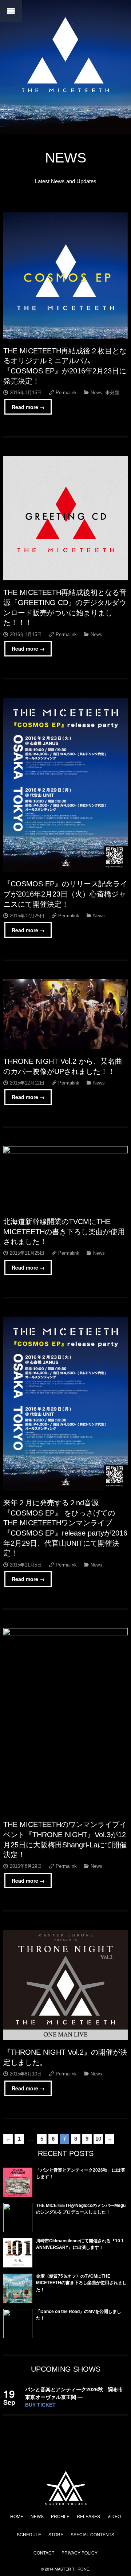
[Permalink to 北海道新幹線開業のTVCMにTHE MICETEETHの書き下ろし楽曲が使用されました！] (65, 1178)
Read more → (28, 407)
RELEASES (88, 2516)
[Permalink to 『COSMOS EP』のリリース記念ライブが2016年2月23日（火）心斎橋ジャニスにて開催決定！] (65, 785)
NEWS (37, 2516)
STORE (56, 2534)
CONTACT (44, 2553)
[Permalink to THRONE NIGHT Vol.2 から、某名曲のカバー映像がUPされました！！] (65, 1014)
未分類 (112, 393)
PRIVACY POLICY (80, 2553)
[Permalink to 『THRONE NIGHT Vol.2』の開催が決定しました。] (65, 1985)
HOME (17, 2516)
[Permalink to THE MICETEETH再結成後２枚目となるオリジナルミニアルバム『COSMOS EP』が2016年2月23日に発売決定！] (65, 275)
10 (98, 2139)
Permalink (66, 393)
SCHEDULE (29, 2534)
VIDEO (114, 2516)
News (96, 393)
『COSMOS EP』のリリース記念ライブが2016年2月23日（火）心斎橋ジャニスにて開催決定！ (65, 894)
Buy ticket (40, 2405)
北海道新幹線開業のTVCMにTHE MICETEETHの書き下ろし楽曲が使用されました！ (64, 1232)
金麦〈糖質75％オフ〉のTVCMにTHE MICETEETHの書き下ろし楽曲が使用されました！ (81, 2283)
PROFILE (60, 2516)
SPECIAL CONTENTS (92, 2534)
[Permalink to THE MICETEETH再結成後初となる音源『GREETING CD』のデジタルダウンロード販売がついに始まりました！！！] (65, 518)
